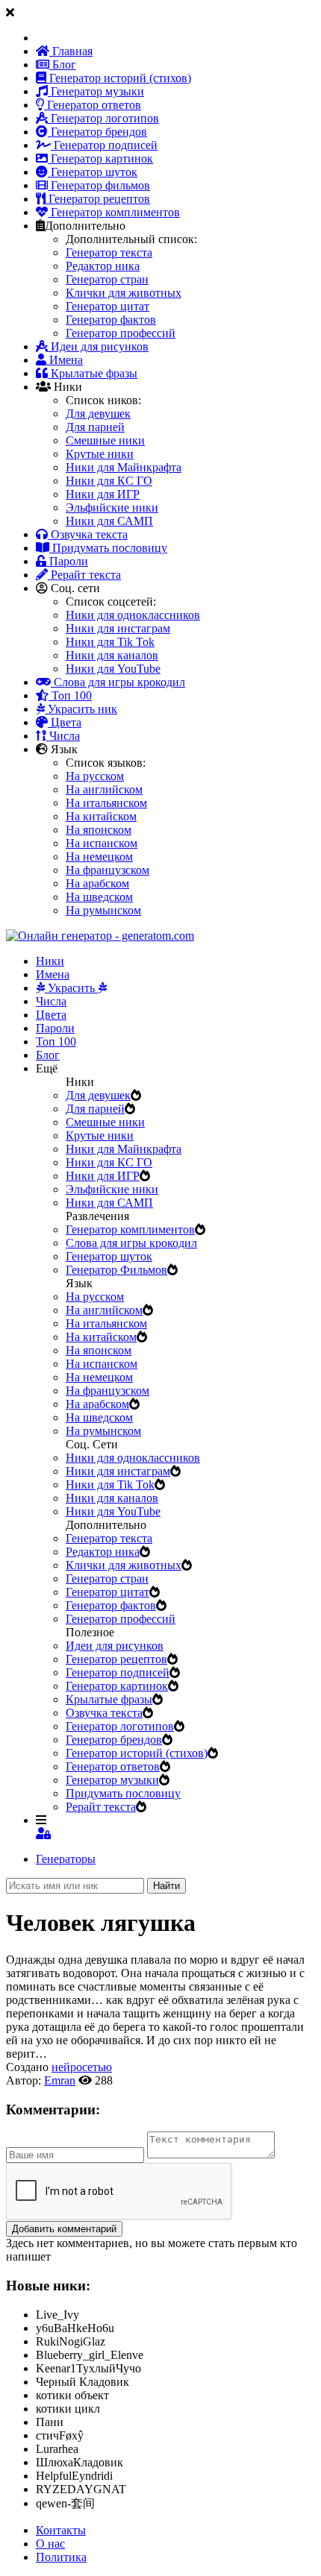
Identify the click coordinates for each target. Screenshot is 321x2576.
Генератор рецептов (98, 199)
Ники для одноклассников (133, 615)
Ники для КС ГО (109, 481)
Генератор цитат (107, 306)
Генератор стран (107, 279)
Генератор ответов (93, 105)
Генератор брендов (97, 132)
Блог (63, 65)
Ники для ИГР (103, 494)
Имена (65, 360)
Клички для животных (124, 293)
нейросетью (82, 2067)
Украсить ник (81, 709)
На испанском (102, 843)
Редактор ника (103, 266)
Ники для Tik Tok (110, 642)
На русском (95, 776)
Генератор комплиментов (114, 212)
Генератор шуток (93, 172)
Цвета (65, 722)
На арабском (97, 883)
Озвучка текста (88, 534)
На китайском (101, 816)
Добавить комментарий (64, 2229)
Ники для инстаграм (118, 628)
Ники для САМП (109, 521)
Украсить (71, 988)
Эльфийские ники (112, 508)
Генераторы (66, 1859)
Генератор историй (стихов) (119, 78)
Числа (63, 736)
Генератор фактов (111, 320)
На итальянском (106, 803)
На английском (104, 789)
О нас (50, 2544)
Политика (61, 2557)
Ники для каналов (112, 655)
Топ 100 (70, 695)
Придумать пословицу (108, 548)
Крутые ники (100, 454)
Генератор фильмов (99, 185)
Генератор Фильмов (116, 1270)
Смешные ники (105, 440)
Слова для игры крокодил (118, 682)
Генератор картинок (100, 158)
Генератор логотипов (103, 118)
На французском (107, 870)
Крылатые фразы (93, 373)
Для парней (95, 427)
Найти (166, 1886)
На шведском (99, 897)
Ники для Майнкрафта (124, 467)
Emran (60, 2080)
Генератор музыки (96, 91)
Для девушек (98, 414)
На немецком (99, 857)
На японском (99, 830)
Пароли (67, 561)
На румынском (103, 910)
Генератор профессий (121, 333)
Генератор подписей (104, 145)
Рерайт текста (84, 575)
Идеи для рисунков (98, 346)
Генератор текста (109, 252)
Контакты (61, 2530)
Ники (50, 961)
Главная (71, 51)
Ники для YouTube (113, 669)
